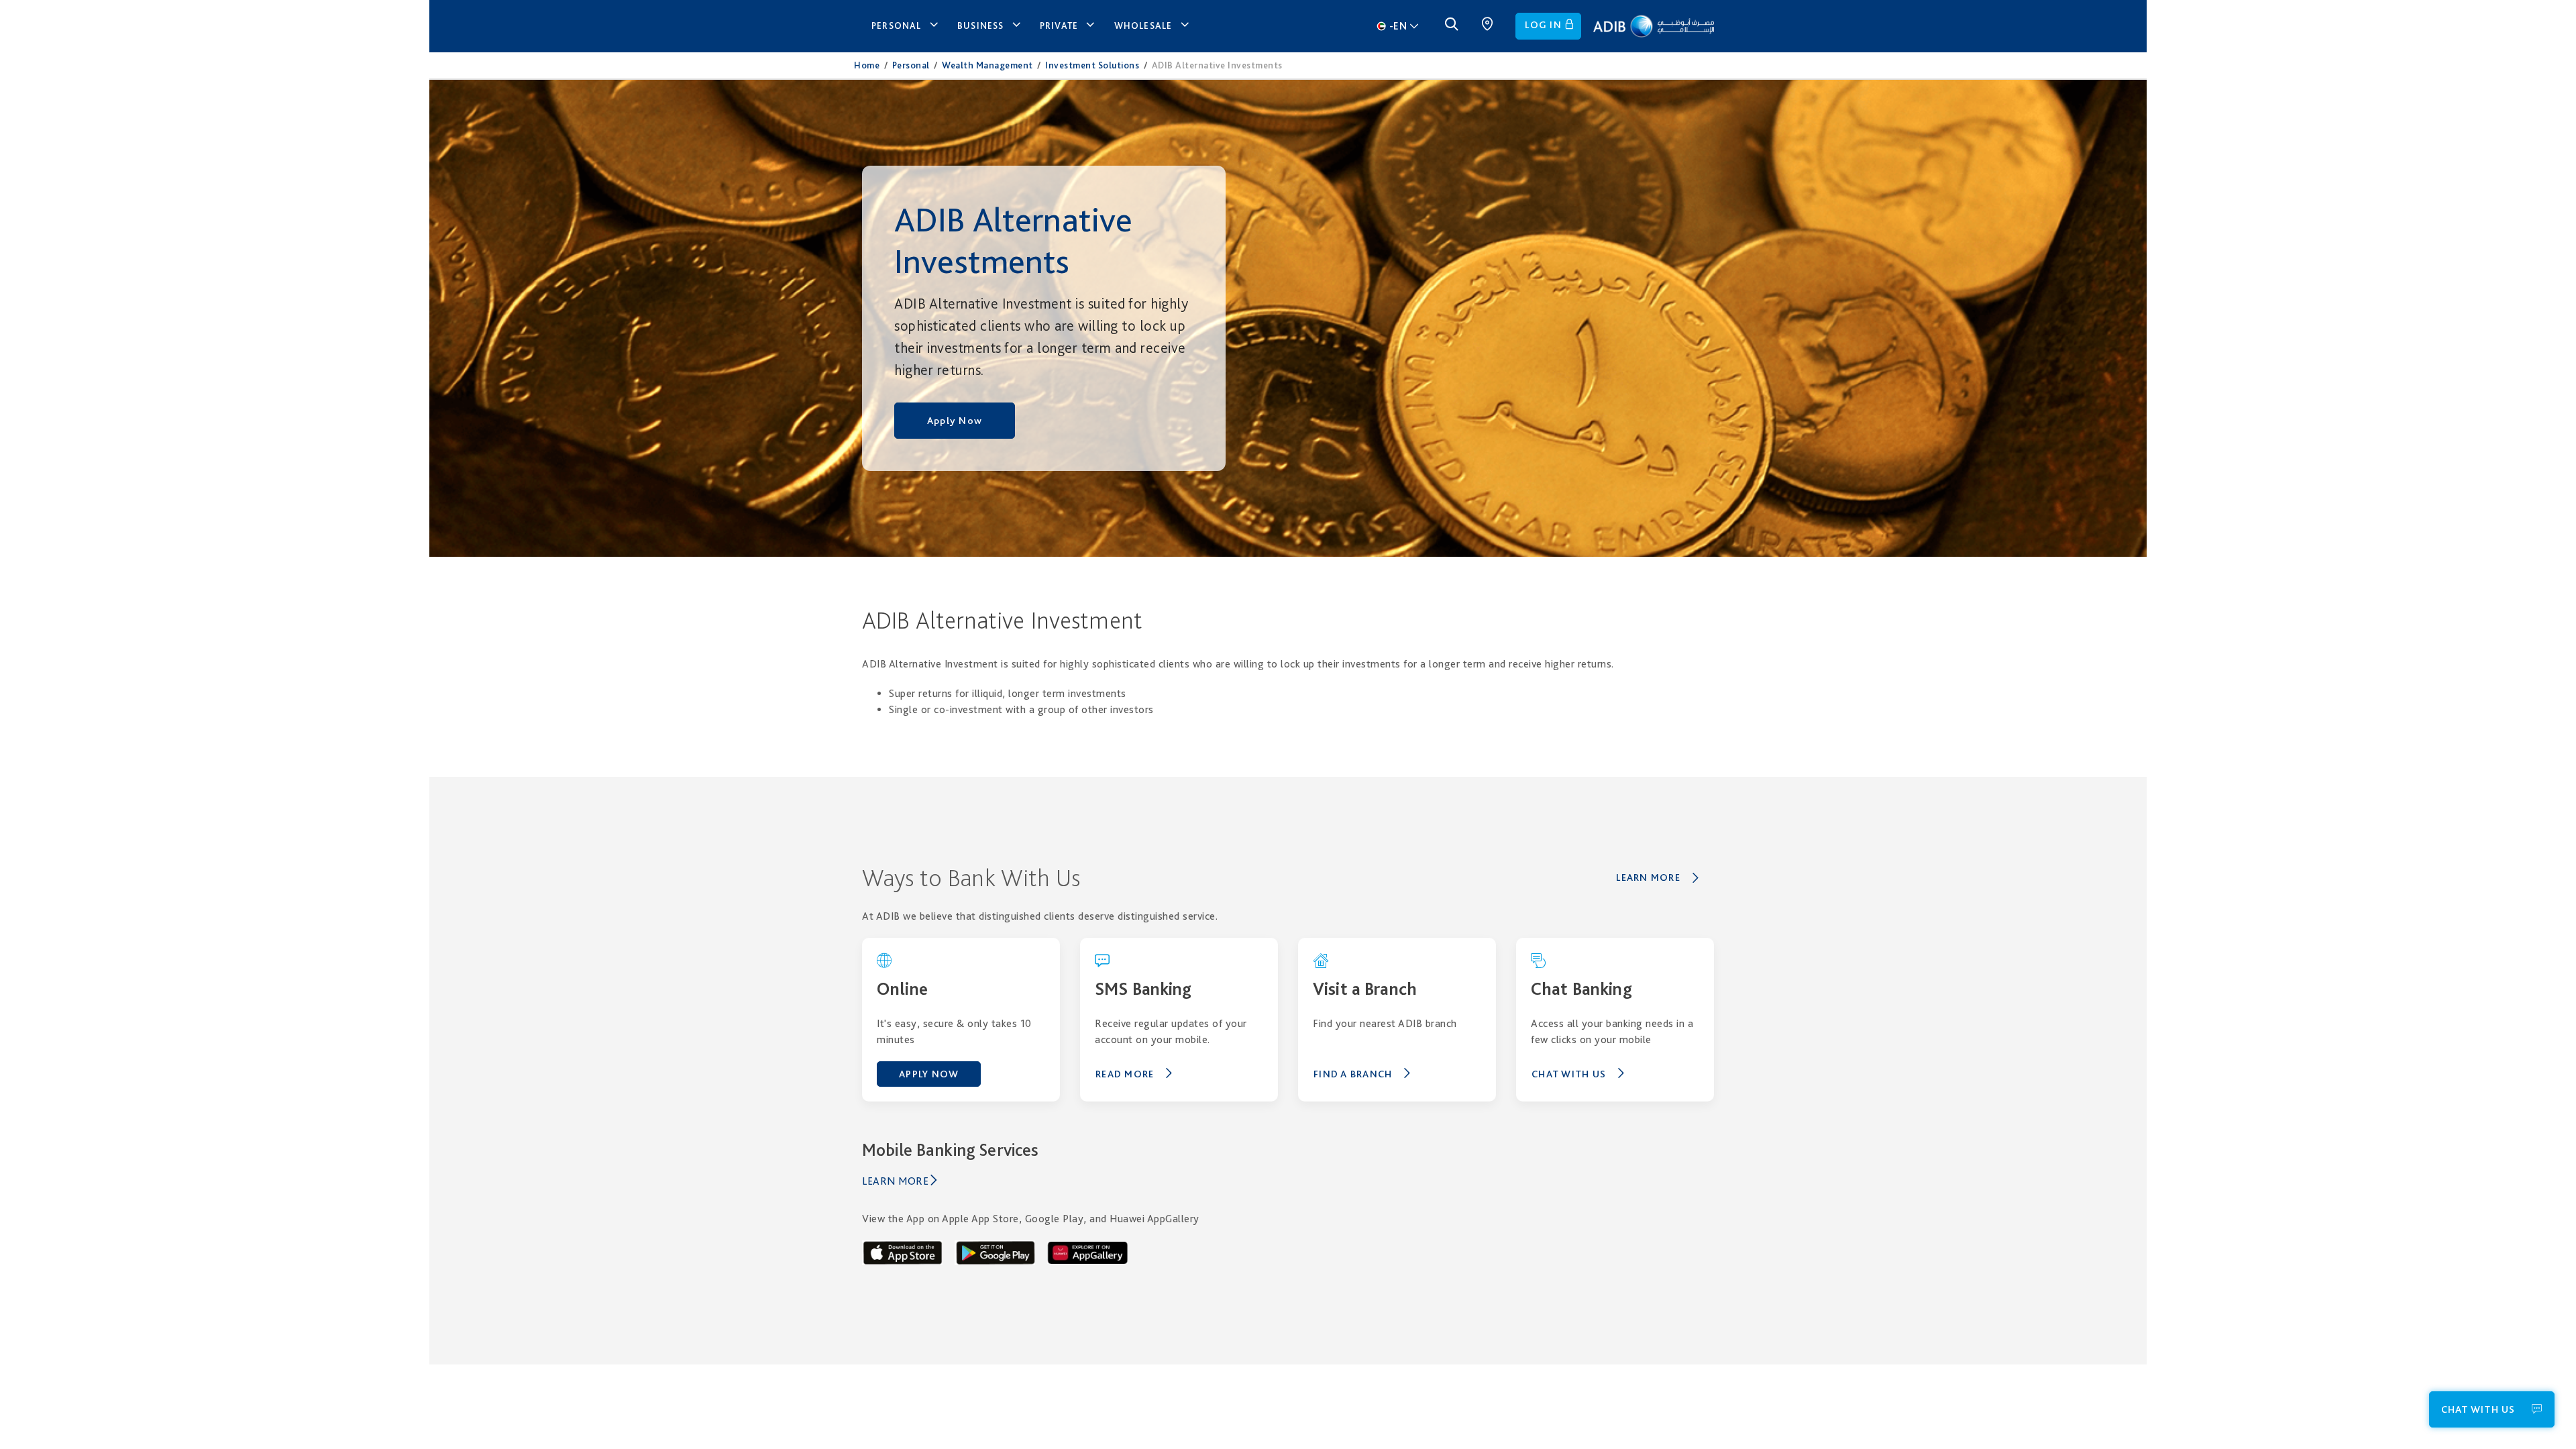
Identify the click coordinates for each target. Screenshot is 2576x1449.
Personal (897, 25)
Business (981, 25)
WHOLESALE (1143, 25)
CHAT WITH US (1569, 1074)
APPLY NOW (929, 1074)
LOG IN (1543, 25)
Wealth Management (987, 65)
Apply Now (955, 421)
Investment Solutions (1092, 65)
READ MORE (1125, 1074)
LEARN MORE (1648, 877)
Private (1059, 25)
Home (867, 65)
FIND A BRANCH (1353, 1074)
